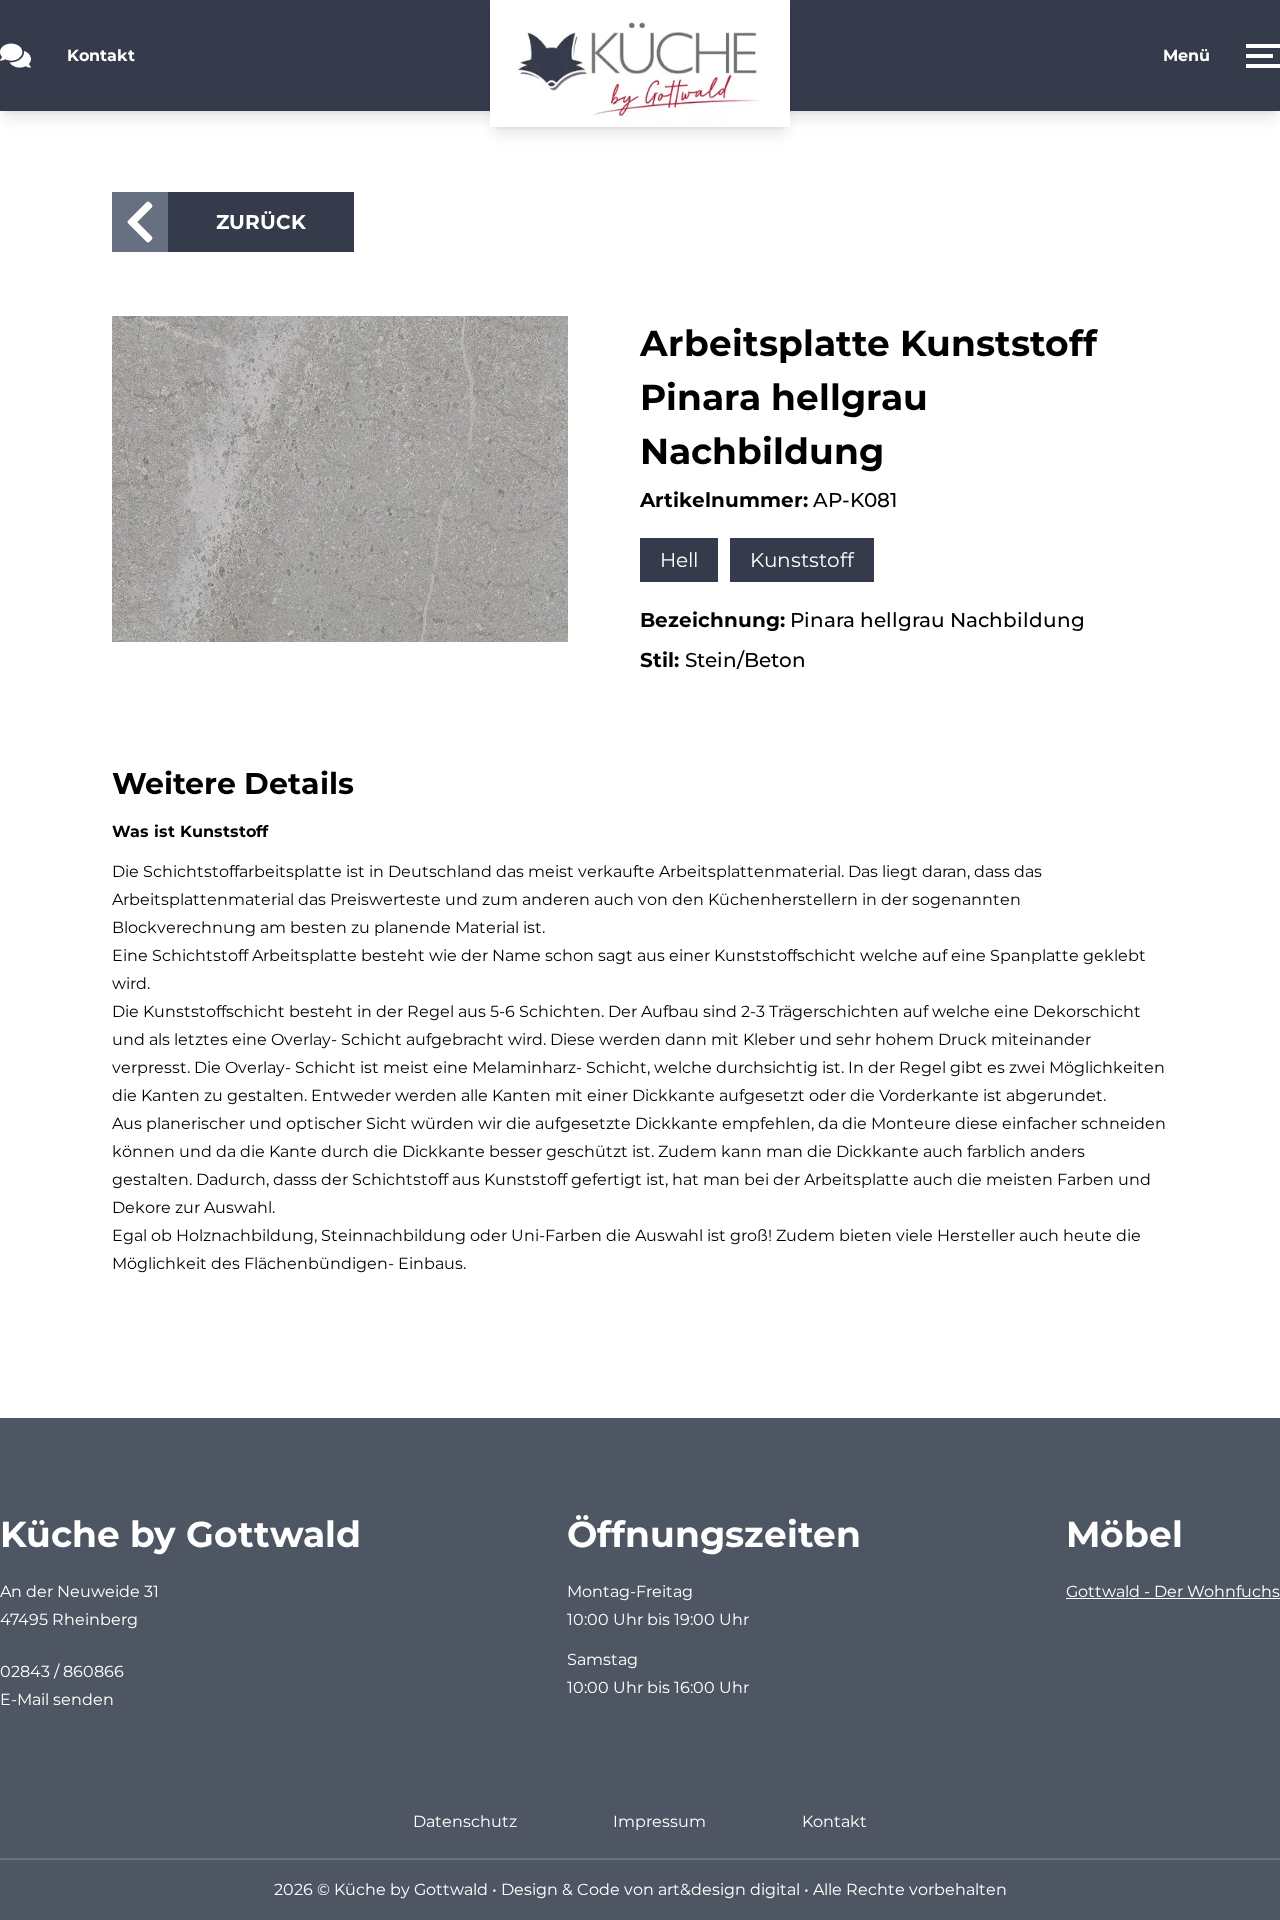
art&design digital (729, 1889)
